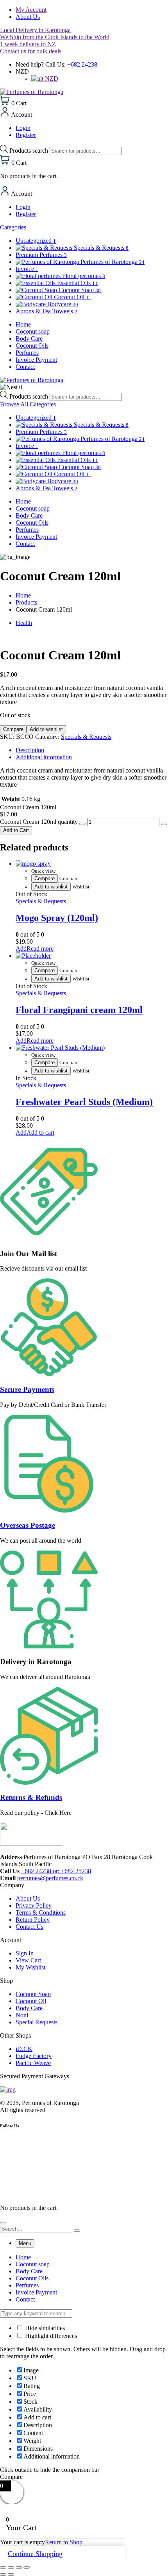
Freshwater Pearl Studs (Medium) (84, 1102)
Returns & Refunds (31, 1797)
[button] (35, 1133)
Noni (22, 2015)
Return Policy (33, 1920)
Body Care (29, 2008)
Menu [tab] (25, 2243)
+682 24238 (82, 64)
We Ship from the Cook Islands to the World (55, 37)
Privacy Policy (34, 1905)
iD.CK (24, 2049)
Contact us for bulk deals (31, 51)
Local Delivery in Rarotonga (35, 30)
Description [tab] (30, 750)
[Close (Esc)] (27, 2567)
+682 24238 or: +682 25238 (56, 1871)
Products (26, 602)
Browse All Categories (28, 404)
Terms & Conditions (41, 1913)
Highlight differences (50, 2336)
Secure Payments (27, 1389)
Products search (29, 151)
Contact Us (29, 1927)
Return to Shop (64, 2542)
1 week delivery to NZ (28, 44)
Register (26, 135)
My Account (31, 10)
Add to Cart (16, 830)
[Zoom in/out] (3, 2567)
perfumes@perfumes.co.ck (50, 1878)
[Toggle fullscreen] (11, 2567)
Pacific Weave (33, 2063)
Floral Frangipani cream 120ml (79, 1010)
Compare (13, 729)
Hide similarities (44, 2328)
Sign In (25, 1953)
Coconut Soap (33, 1994)
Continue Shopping (35, 2554)
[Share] (19, 2567)
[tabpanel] (84, 2278)
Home (23, 595)
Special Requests (37, 2022)
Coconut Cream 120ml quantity (39, 822)
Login (23, 128)
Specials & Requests (86, 737)
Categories (13, 227)
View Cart (28, 1960)
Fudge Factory (34, 2056)
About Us (28, 17)
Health (24, 623)
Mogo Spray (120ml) (57, 918)
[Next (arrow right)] (11, 2574)
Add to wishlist (46, 729)
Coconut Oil (31, 2001)
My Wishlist (30, 1967)
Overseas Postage (28, 1525)
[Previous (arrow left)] (3, 2574)
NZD (51, 79)
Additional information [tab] (44, 757)
